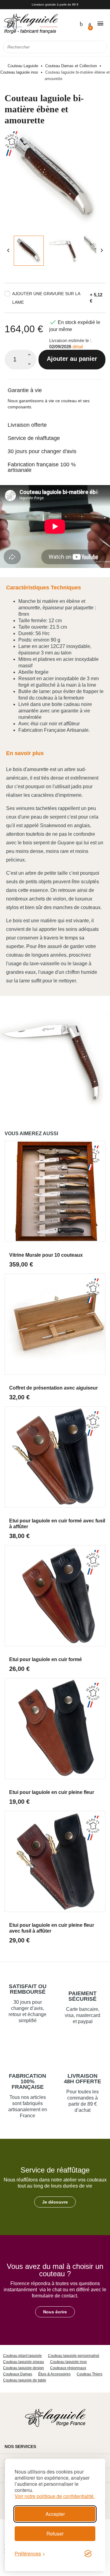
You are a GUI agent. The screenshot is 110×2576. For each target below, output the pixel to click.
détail (78, 347)
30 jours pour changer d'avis (42, 451)
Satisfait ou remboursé (28, 1989)
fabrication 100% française (28, 2081)
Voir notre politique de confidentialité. (55, 2496)
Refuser (55, 2534)
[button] (55, 2202)
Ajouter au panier (72, 359)
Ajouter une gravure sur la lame (46, 298)
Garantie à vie (25, 390)
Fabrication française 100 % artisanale (42, 467)
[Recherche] (101, 47)
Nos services (20, 2447)
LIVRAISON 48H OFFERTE (82, 2079)
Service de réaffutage (34, 438)
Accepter (55, 2514)
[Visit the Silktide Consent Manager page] (88, 2554)
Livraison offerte (27, 425)
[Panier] (89, 23)
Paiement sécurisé (82, 1996)
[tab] (55, 386)
